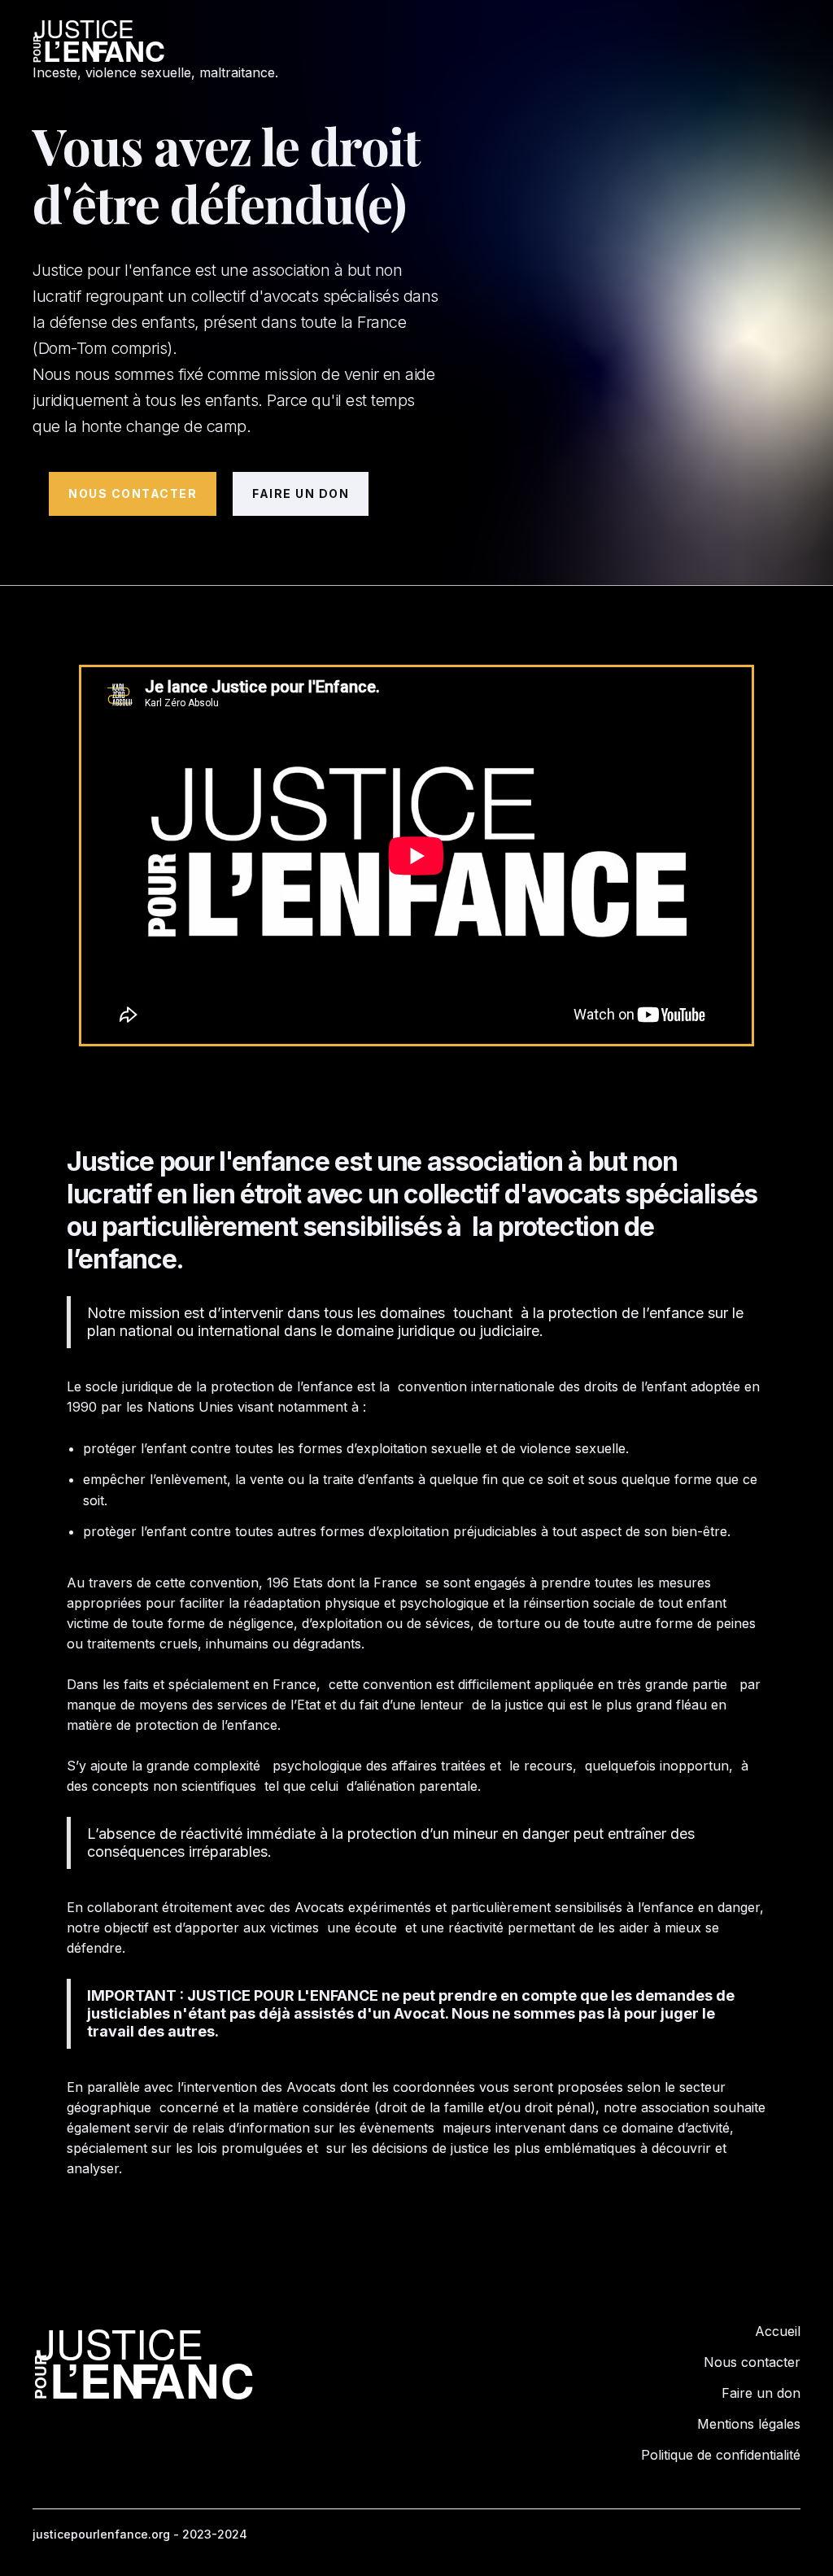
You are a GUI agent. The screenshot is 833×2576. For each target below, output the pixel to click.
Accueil (778, 2331)
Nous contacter (752, 2362)
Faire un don (761, 2393)
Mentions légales (749, 2424)
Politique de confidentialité (721, 2455)
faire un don (301, 493)
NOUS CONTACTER (133, 493)
